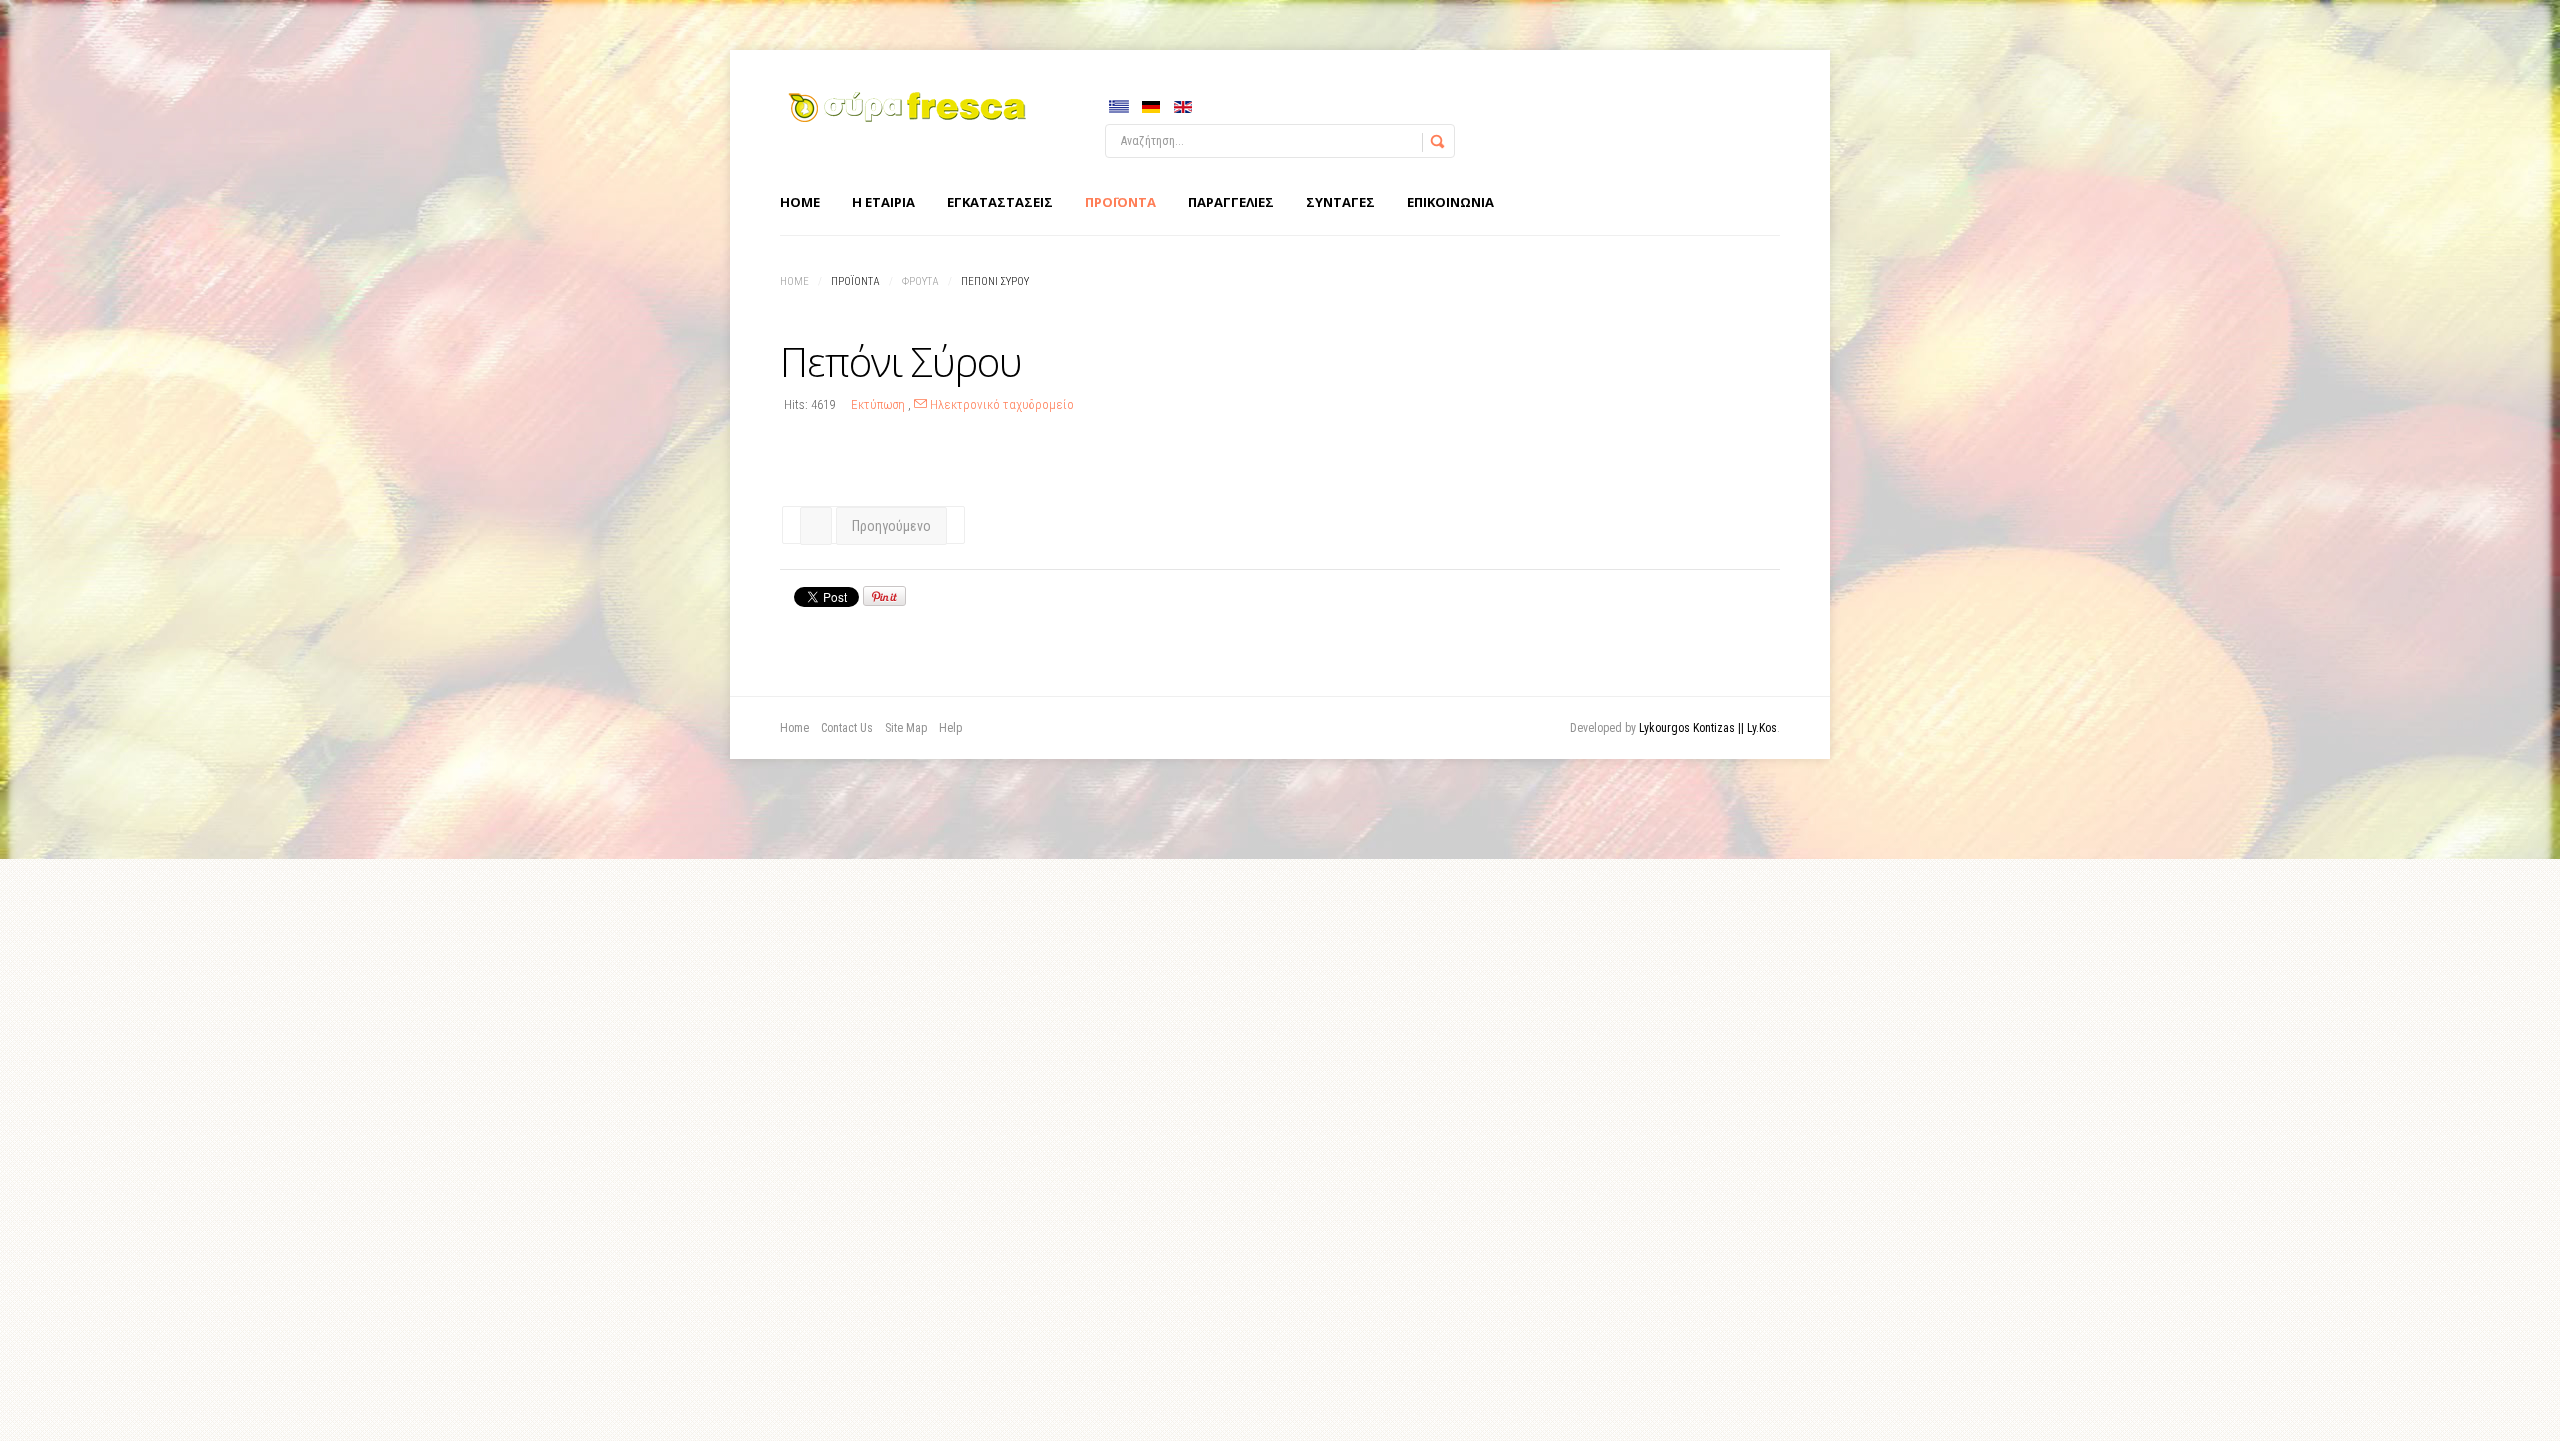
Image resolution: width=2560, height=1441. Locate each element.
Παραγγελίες (1231, 202)
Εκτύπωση (879, 404)
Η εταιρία (883, 202)
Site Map (906, 728)
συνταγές (1340, 202)
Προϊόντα (1120, 202)
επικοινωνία (1450, 202)
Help (950, 728)
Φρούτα (920, 281)
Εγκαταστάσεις (1000, 202)
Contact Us (847, 728)
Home (800, 202)
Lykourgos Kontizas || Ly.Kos (1708, 728)
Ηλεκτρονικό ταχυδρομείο (1000, 404)
